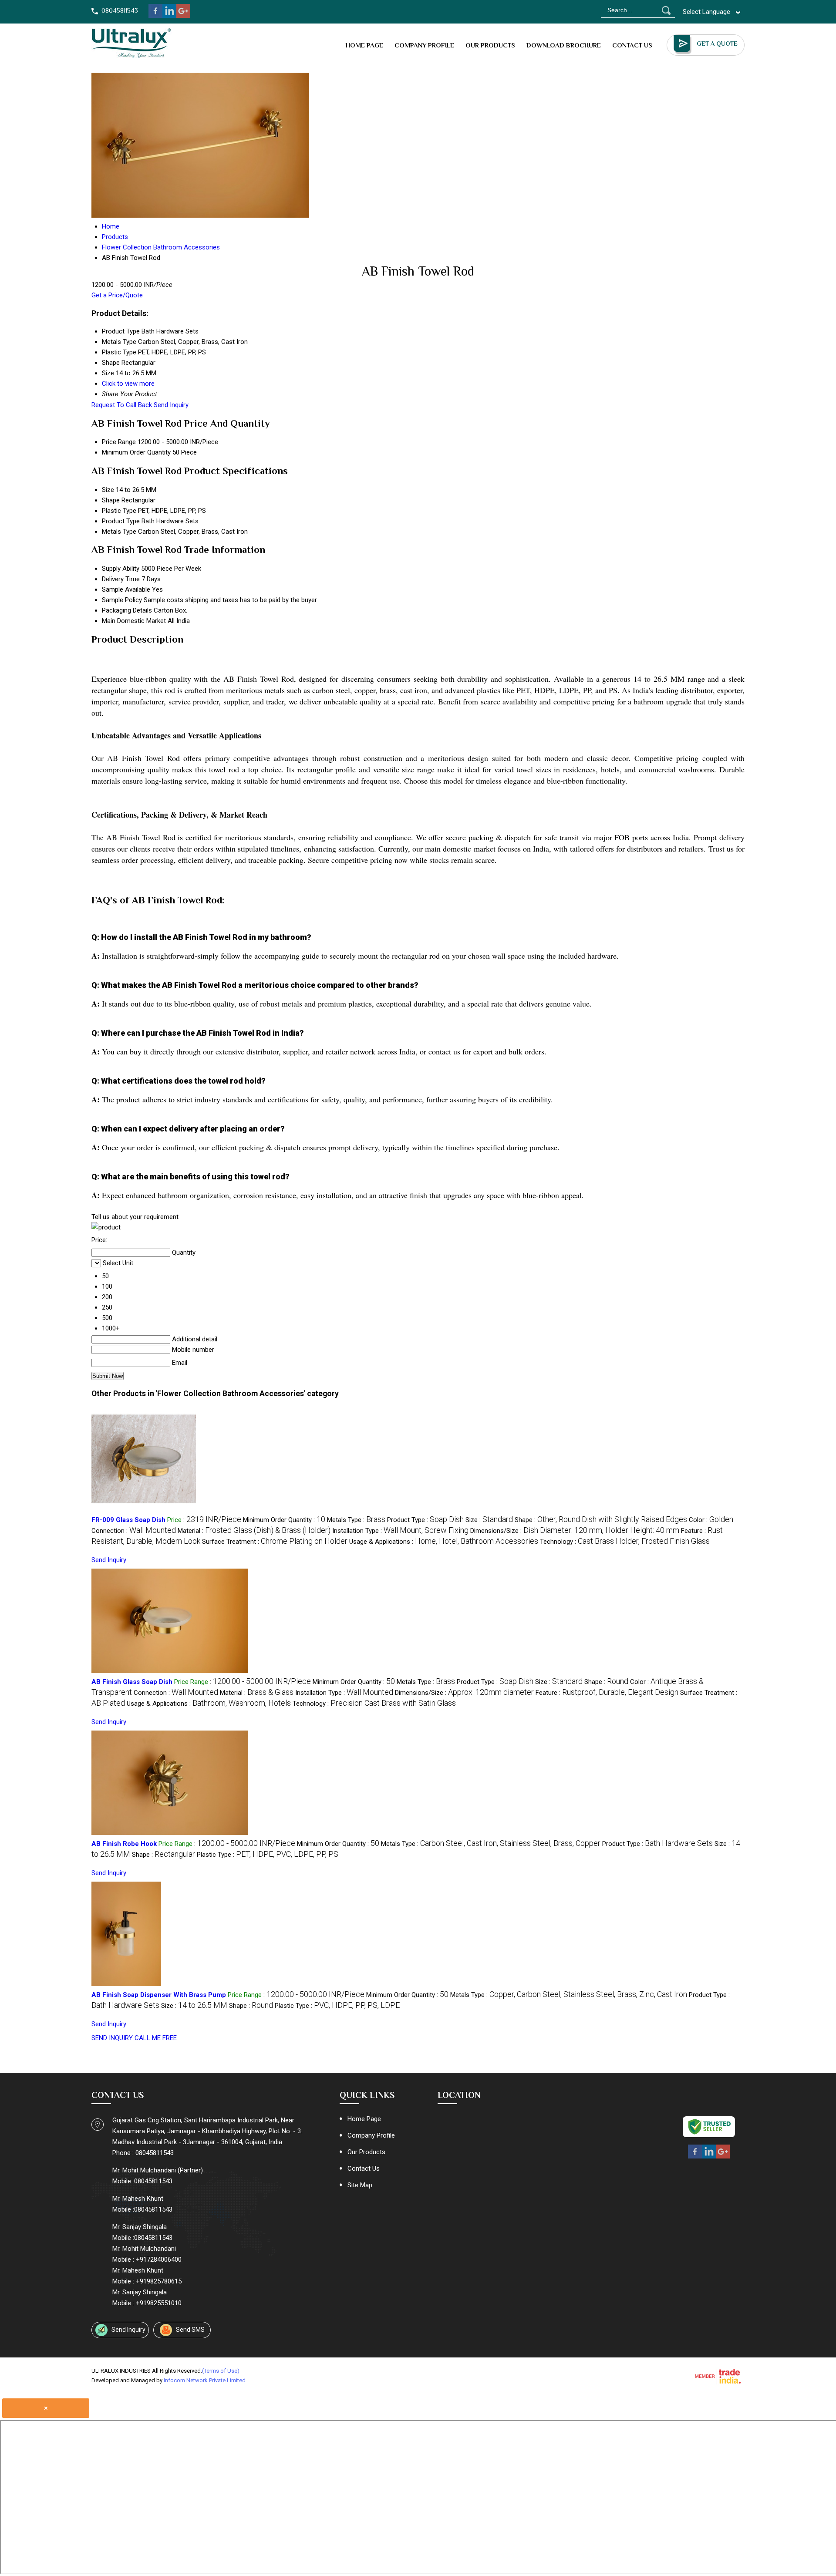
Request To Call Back (122, 405)
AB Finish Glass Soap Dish (132, 1682)
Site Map (360, 2185)
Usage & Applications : (444, 1542)
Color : (711, 1520)
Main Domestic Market (134, 621)
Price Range (119, 442)
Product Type (121, 521)
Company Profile (424, 45)
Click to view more (128, 384)
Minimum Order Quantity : (284, 1520)
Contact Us (632, 45)
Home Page (364, 45)
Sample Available (126, 589)
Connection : (134, 1531)
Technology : (625, 1542)
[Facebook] (155, 16)
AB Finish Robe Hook (124, 1844)
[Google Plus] (183, 16)
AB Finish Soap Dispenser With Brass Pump (159, 1995)
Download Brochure (564, 45)
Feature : (607, 1693)
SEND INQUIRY (112, 2038)
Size (108, 490)
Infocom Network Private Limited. (205, 2380)
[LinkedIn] (169, 16)
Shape (111, 500)
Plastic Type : (268, 1855)
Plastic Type (119, 511)
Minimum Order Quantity (136, 452)
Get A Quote (717, 44)
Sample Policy (122, 600)
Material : (254, 1531)
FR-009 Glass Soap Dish (128, 1520)
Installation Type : (400, 1531)
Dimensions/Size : (575, 1531)
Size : (489, 1520)
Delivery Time (121, 579)
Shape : (601, 1520)
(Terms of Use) (221, 2371)
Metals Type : (356, 1520)
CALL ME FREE (156, 2038)
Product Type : (425, 1520)
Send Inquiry (171, 405)
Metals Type (119, 532)
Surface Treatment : (275, 1542)
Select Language (706, 12)
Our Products (490, 45)
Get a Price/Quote (117, 295)
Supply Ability (121, 569)
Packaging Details (127, 610)
